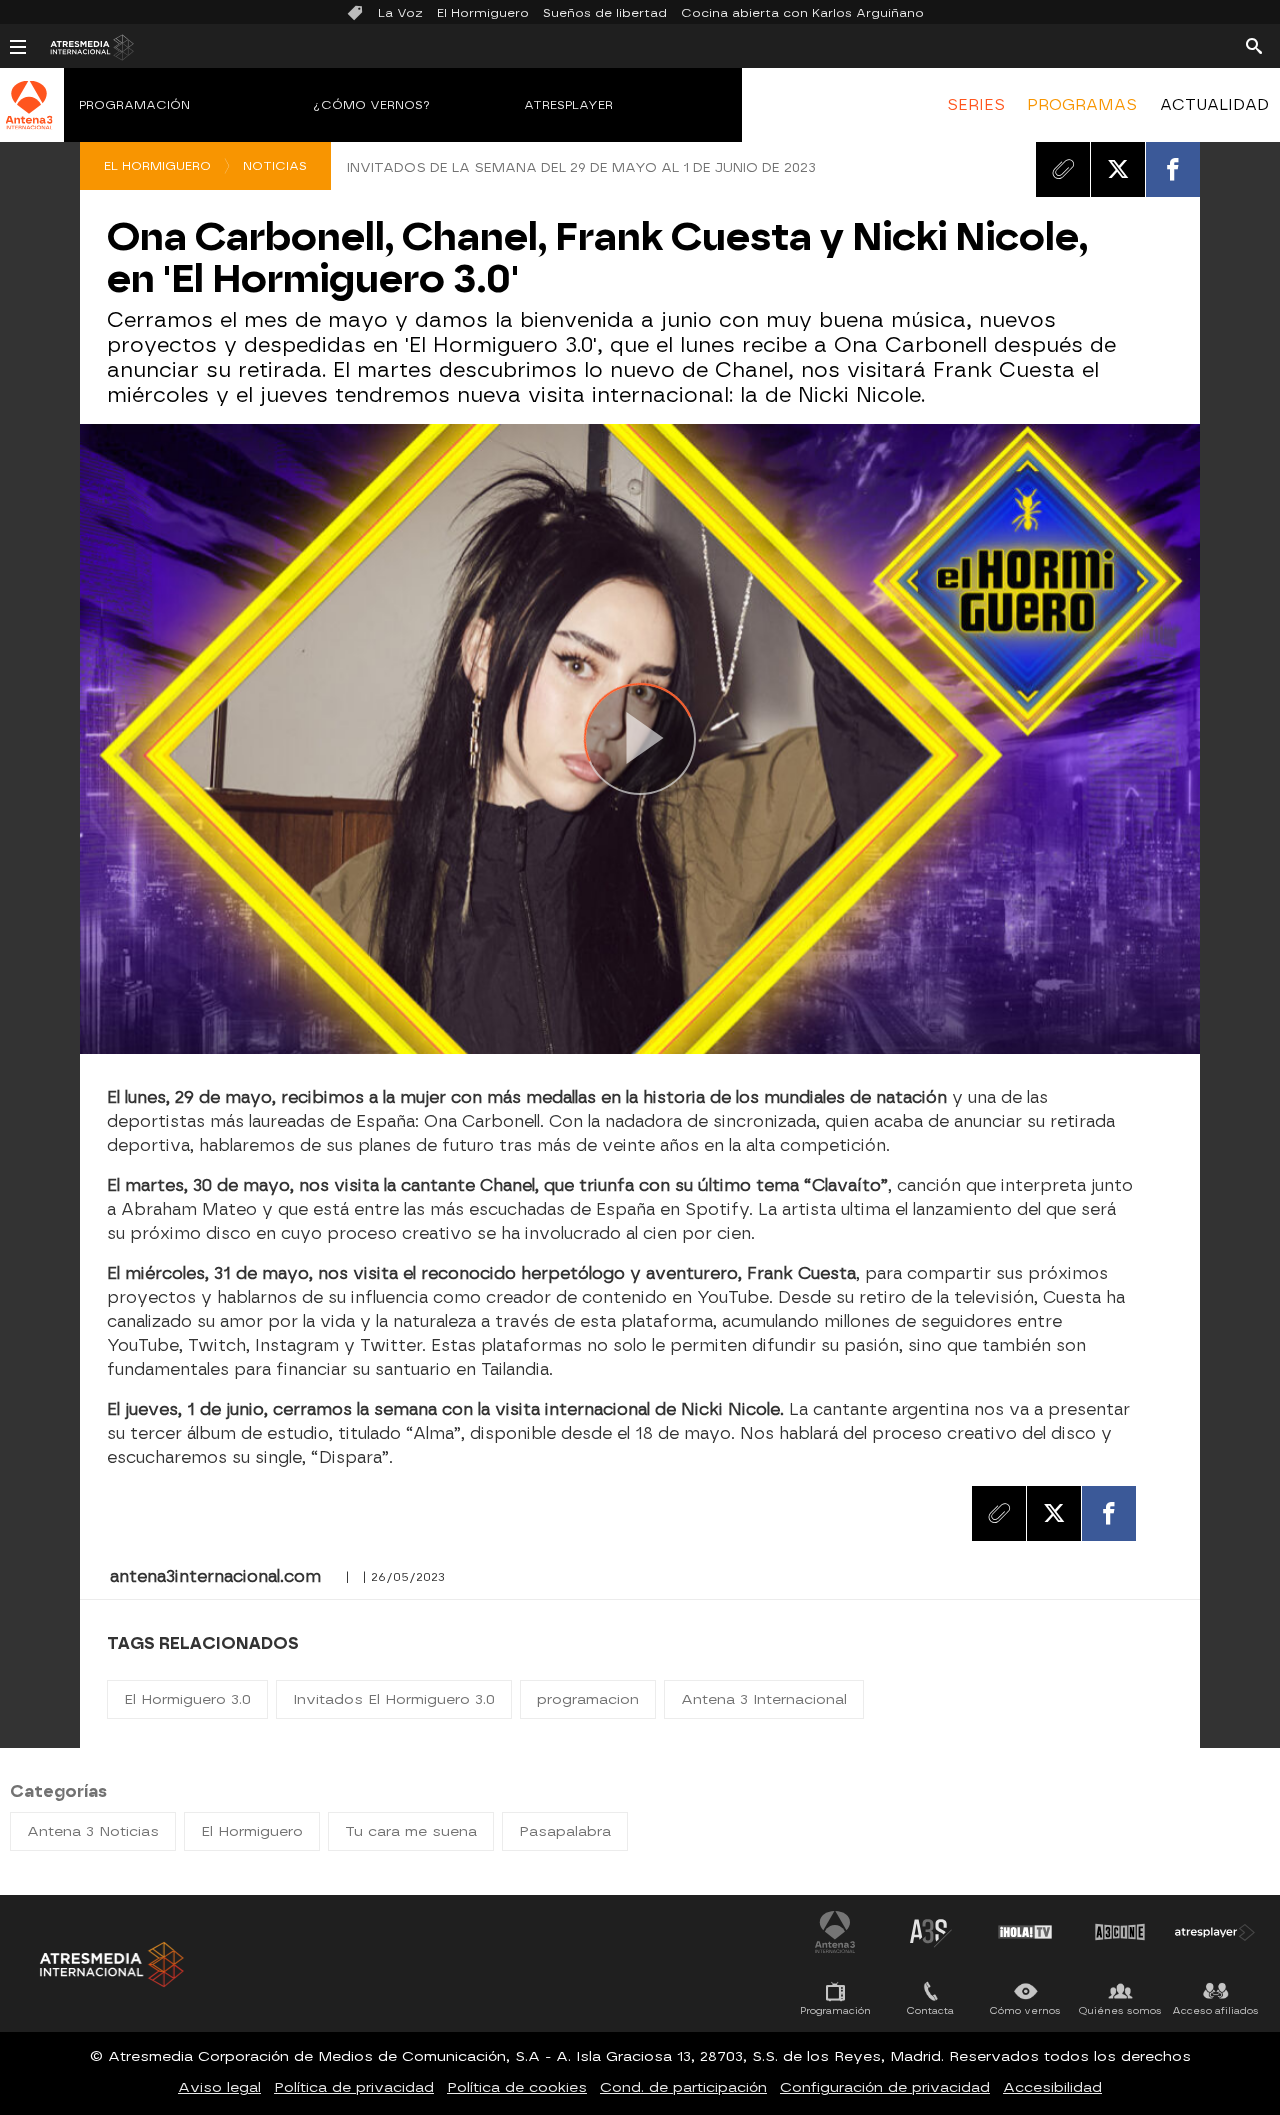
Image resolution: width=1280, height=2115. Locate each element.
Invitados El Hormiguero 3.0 (394, 1699)
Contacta (930, 2010)
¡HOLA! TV (1025, 1932)
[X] (1118, 169)
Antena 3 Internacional (764, 1699)
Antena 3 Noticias (93, 1831)
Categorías (58, 1791)
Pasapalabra (565, 1831)
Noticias (275, 166)
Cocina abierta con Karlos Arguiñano (802, 13)
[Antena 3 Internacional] (29, 118)
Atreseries (930, 1932)
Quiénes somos (1120, 2010)
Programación (134, 105)
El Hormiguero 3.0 (187, 1699)
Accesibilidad (1052, 2087)
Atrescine (1120, 1932)
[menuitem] (976, 105)
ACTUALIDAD (1214, 105)
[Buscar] (1254, 45)
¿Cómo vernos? (372, 105)
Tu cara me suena (411, 1831)
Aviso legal (219, 2087)
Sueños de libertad (605, 13)
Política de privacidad (354, 2087)
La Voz (400, 13)
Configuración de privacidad (885, 2087)
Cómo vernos (1025, 2010)
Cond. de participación (683, 2087)
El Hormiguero (483, 13)
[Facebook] (1173, 169)
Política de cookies (517, 2087)
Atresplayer (568, 105)
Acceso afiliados (1215, 2010)
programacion (588, 1699)
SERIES (976, 105)
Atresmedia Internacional (110, 1964)
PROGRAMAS (1082, 105)
